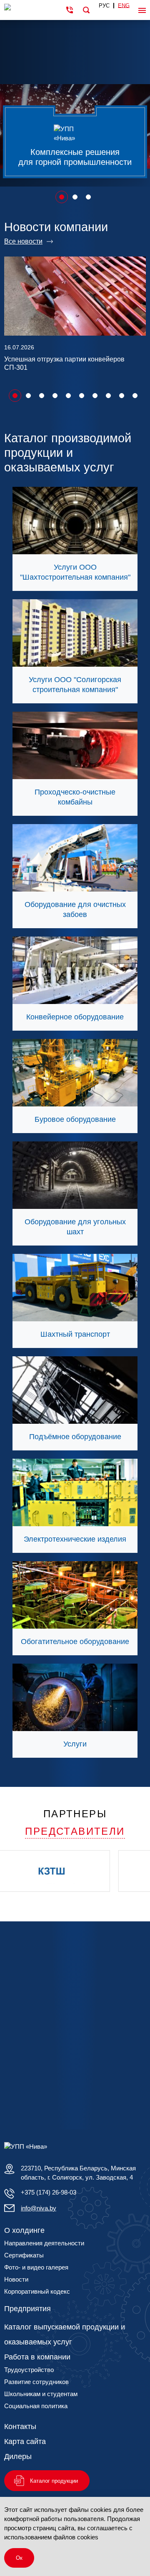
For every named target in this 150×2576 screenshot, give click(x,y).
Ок (19, 2558)
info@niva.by (39, 2208)
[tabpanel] (75, 103)
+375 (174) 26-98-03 (49, 2192)
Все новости (23, 241)
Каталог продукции (54, 2481)
